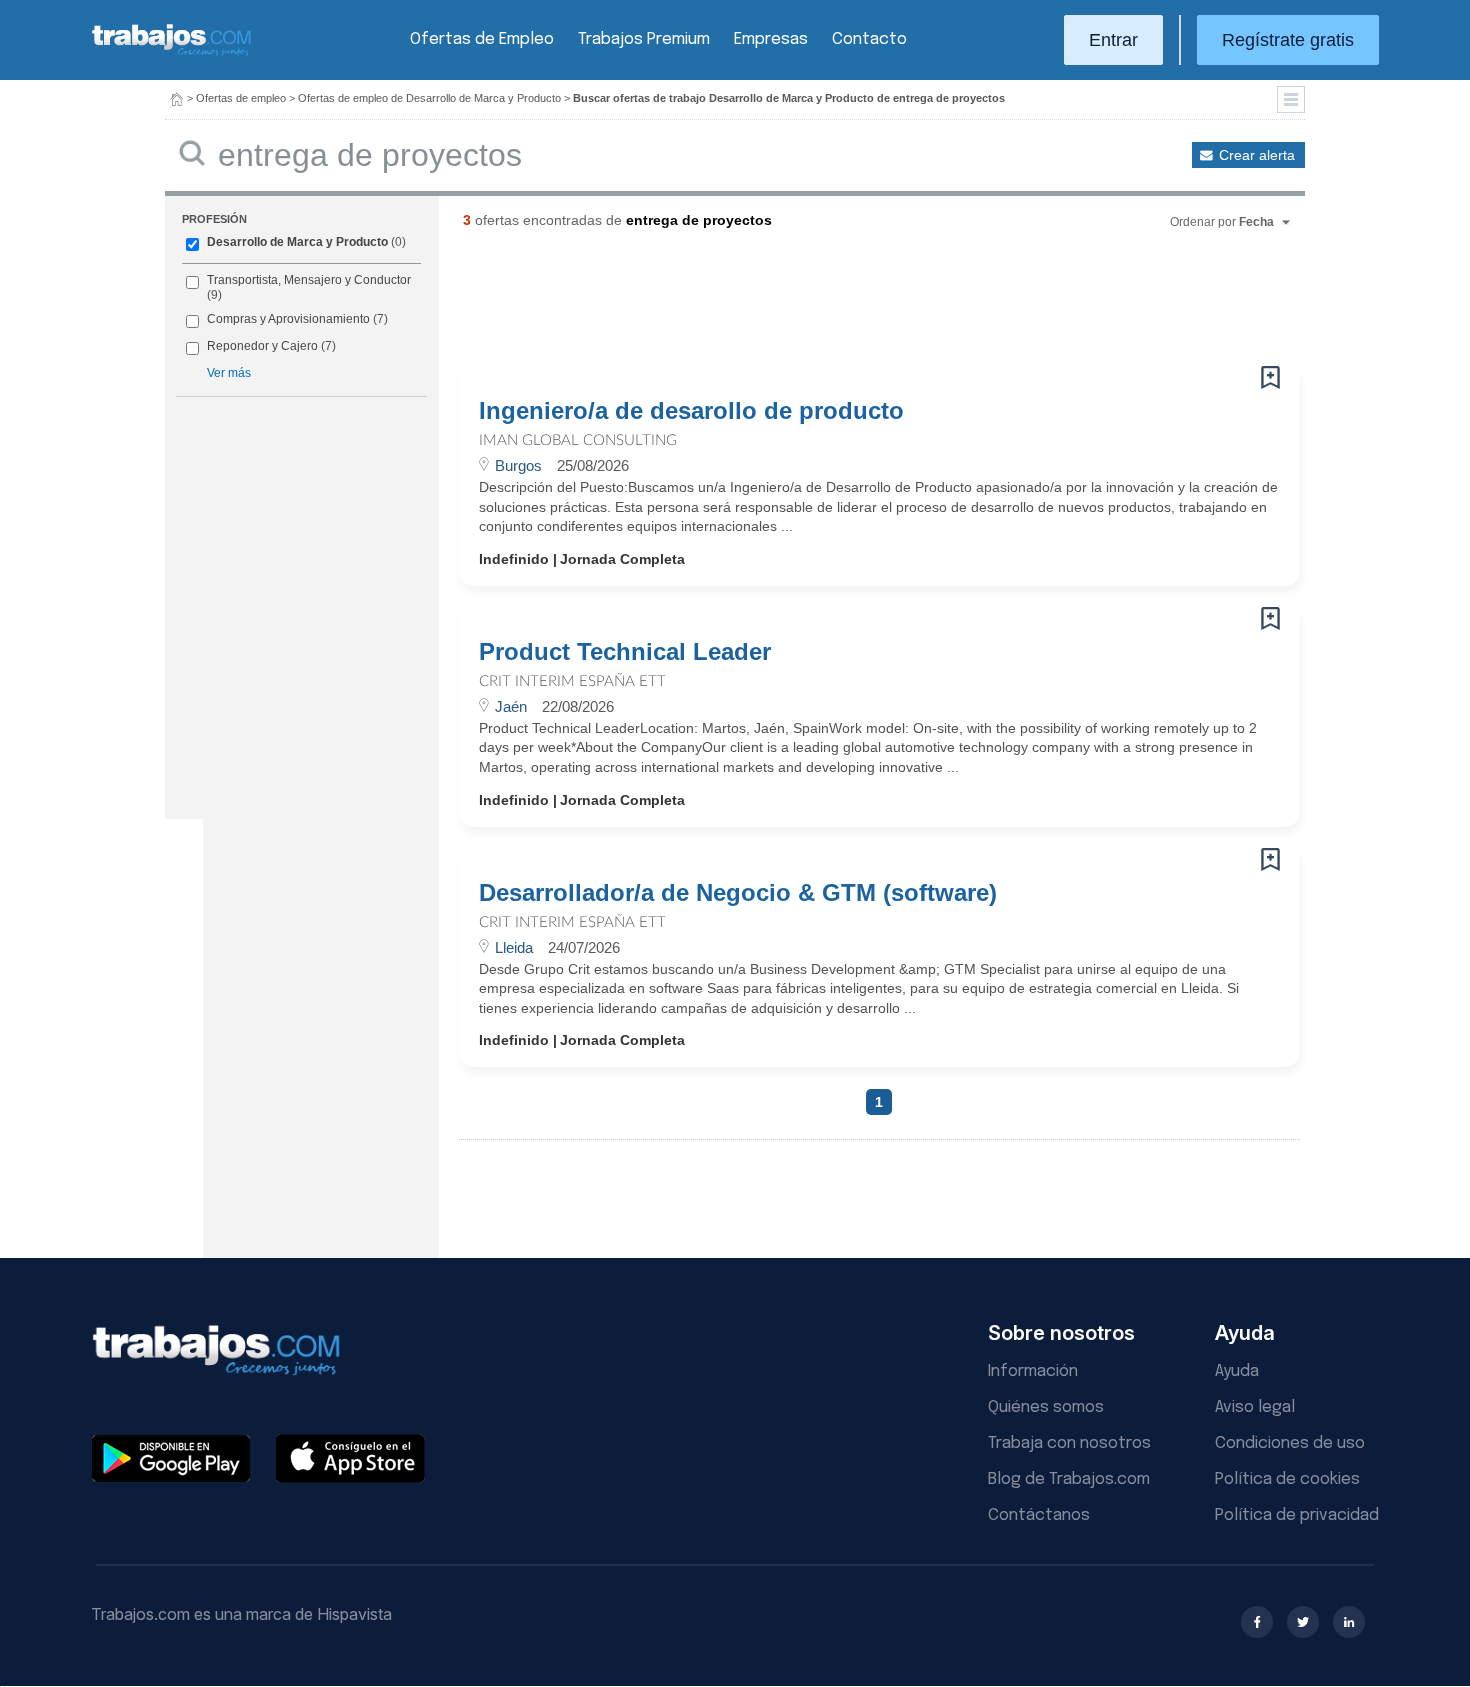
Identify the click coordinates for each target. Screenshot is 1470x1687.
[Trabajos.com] (172, 53)
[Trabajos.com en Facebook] (1257, 1622)
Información (1033, 1371)
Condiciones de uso (1290, 1443)
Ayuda (1237, 1371)
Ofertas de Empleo (482, 39)
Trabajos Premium (644, 39)
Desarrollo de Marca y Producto (297, 242)
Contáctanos (1039, 1515)
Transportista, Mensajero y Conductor (309, 280)
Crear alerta (1257, 155)
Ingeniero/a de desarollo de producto (691, 411)
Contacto (869, 39)
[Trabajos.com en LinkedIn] (1349, 1622)
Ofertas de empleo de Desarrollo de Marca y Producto (429, 98)
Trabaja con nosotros (1069, 1443)
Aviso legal (1255, 1407)
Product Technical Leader (625, 652)
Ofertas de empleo (241, 98)
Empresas (771, 39)
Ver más (229, 373)
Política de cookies (1287, 1479)
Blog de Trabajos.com (1069, 1479)
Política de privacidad (1297, 1515)
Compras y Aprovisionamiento (288, 319)
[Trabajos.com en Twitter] (1303, 1622)
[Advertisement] (839, 305)
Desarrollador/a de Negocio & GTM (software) (738, 893)
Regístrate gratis (1288, 40)
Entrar (1113, 40)
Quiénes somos (1046, 1407)
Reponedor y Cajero (262, 346)
